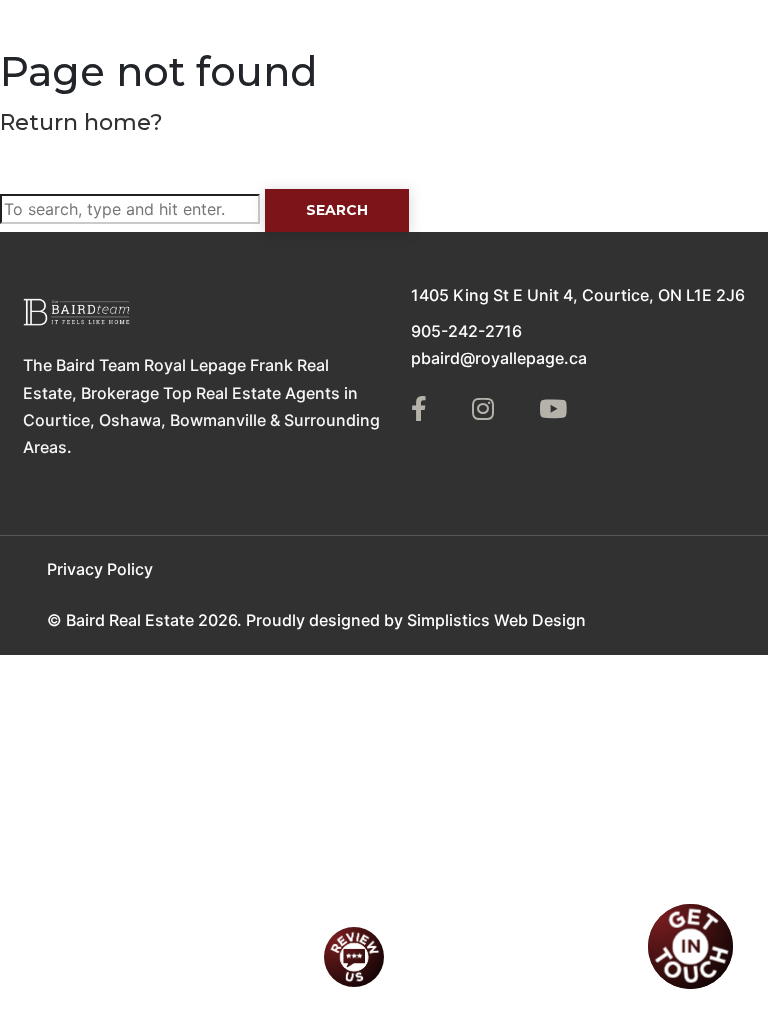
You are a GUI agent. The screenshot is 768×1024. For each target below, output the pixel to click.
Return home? (81, 122)
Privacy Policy (100, 569)
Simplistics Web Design (496, 620)
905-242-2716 (466, 331)
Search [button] (337, 210)
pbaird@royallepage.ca (499, 358)
